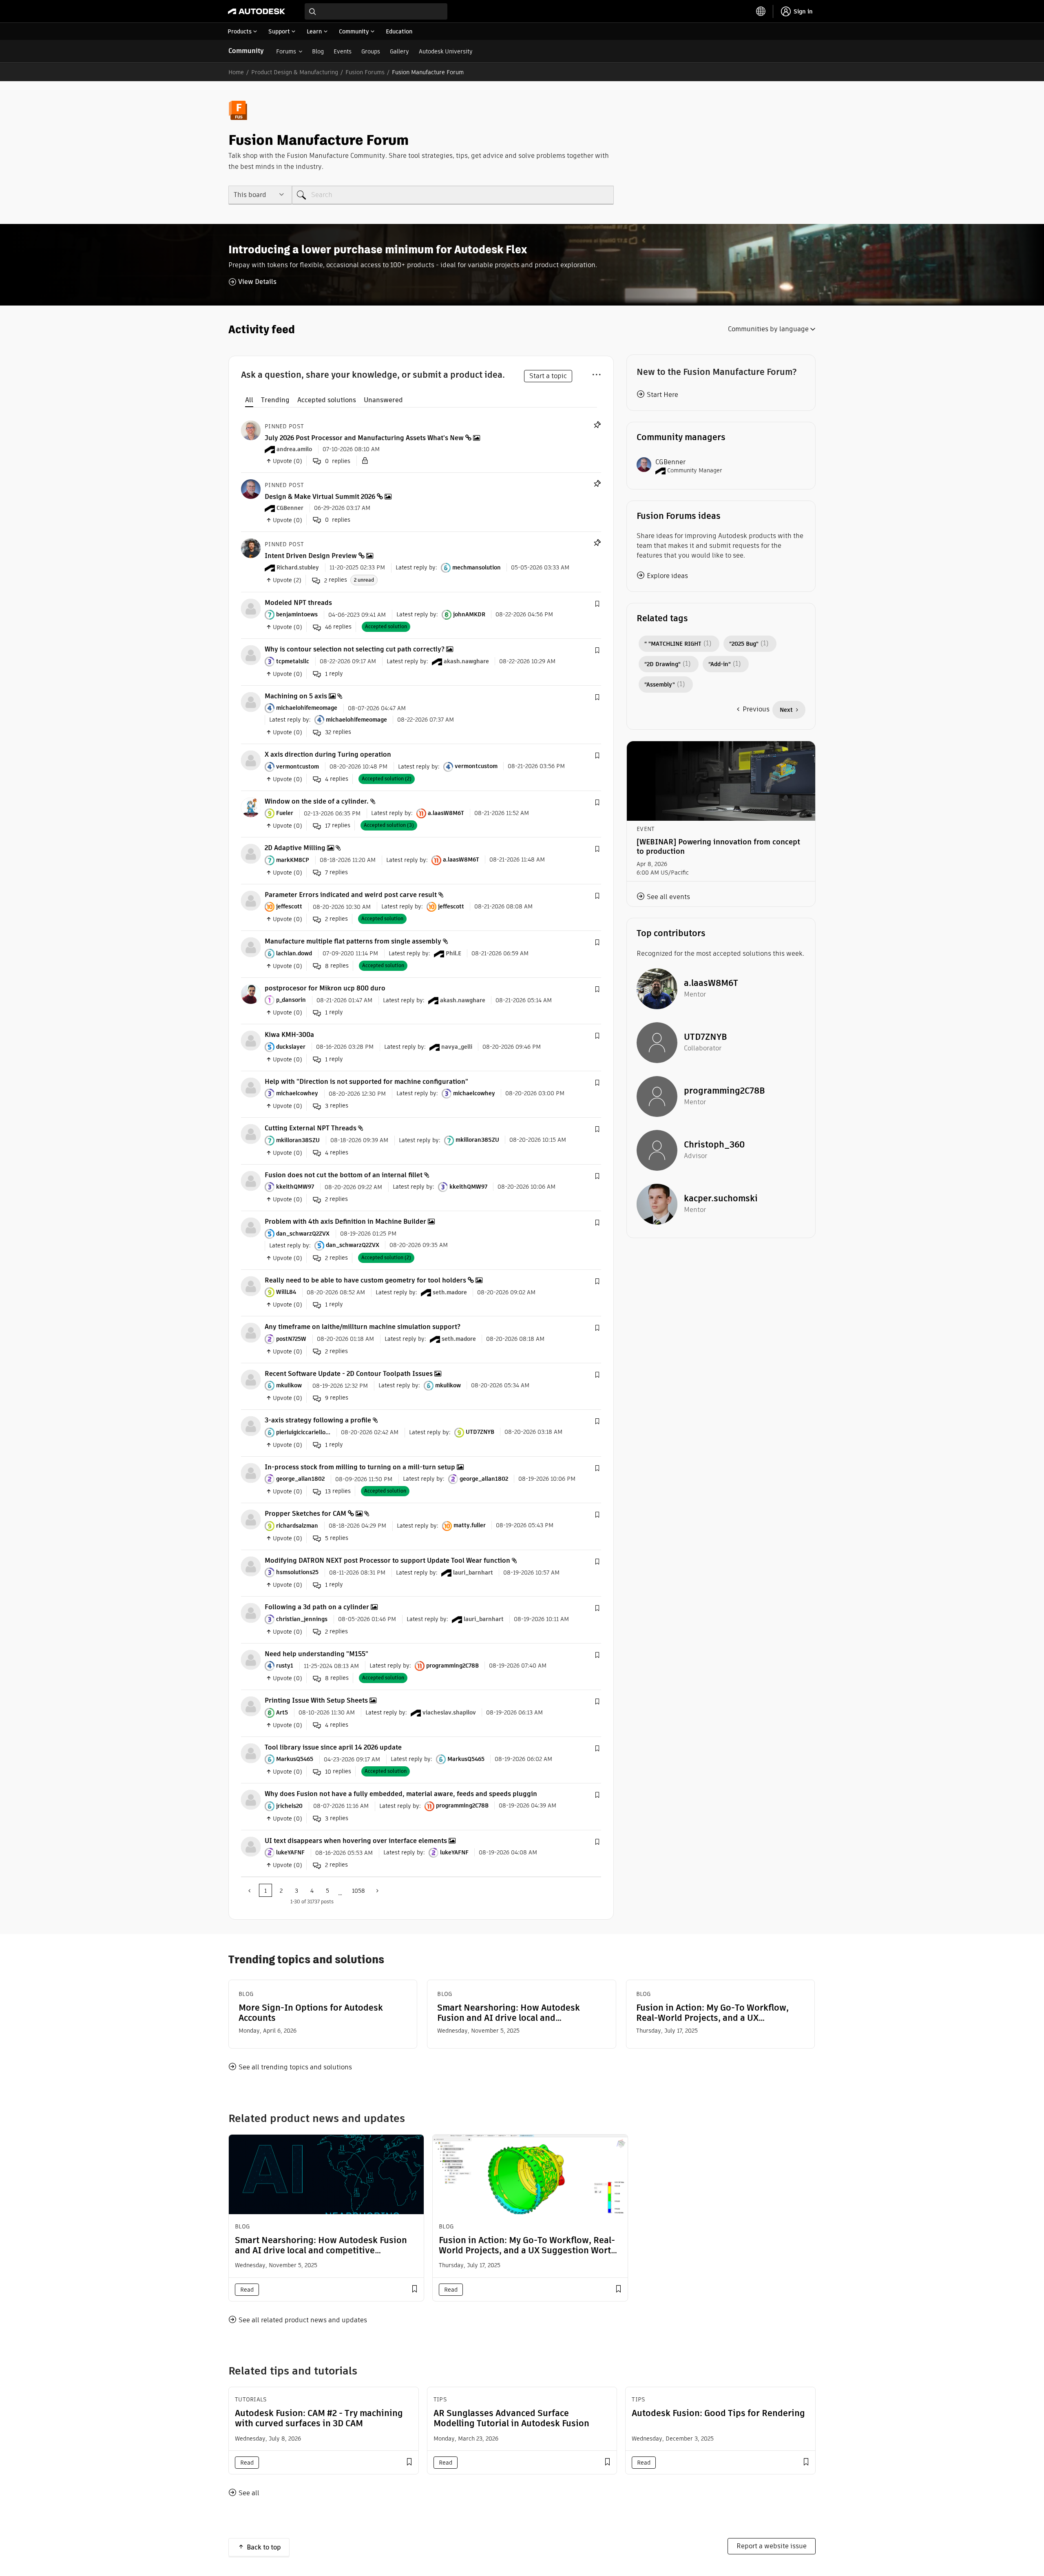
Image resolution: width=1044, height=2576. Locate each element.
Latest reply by (416, 567)
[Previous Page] (250, 1890)
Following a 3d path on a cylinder (317, 1607)
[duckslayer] (251, 1040)
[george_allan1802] (251, 1472)
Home (236, 72)
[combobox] (376, 11)
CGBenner (670, 462)
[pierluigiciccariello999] (251, 1426)
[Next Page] (376, 1890)
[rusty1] (251, 1659)
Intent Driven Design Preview (311, 556)
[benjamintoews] (251, 608)
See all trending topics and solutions (295, 2067)
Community (246, 51)
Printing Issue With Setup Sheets (316, 1700)
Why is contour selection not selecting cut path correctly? (355, 649)
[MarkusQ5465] (251, 1753)
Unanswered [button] (383, 400)
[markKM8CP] (251, 854)
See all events (668, 897)
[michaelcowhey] (251, 1087)
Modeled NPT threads (298, 603)
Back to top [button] (264, 2547)
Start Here (662, 395)
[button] (597, 604)
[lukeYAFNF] (251, 1846)
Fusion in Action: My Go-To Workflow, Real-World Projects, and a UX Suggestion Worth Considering (712, 2013)
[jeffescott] (251, 900)
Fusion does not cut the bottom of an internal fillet (344, 1175)
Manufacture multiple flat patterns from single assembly (353, 941)
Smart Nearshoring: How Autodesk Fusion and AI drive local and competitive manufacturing (509, 2013)
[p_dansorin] (251, 993)
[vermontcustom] (251, 760)
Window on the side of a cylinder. (317, 801)
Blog (318, 51)
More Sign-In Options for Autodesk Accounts (311, 2013)
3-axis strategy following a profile (318, 1420)
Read (247, 2290)
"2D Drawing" (662, 664)
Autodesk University (446, 51)
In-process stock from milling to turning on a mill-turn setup (360, 1467)
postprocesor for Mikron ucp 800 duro (325, 988)
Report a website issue (772, 2546)
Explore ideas (667, 576)
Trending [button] (275, 400)
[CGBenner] (251, 488)
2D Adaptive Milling (295, 848)
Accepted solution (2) (387, 779)
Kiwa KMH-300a (289, 1035)
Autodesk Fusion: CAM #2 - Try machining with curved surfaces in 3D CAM (319, 2418)
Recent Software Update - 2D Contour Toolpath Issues (349, 1374)
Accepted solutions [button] (327, 400)
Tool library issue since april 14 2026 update (333, 1747)
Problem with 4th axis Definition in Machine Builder (345, 1222)
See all (249, 2493)
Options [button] (596, 373)
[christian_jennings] (251, 1613)
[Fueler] (251, 807)
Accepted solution (386, 626)
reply (334, 674)
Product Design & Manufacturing (295, 72)
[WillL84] (251, 1286)
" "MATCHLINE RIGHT (673, 644)
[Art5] (251, 1706)
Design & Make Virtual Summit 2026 (320, 497)
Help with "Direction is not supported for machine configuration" (366, 1082)
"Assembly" (660, 684)
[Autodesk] (257, 11)
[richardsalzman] (251, 1519)
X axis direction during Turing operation (328, 754)
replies (336, 580)
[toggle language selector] (761, 11)
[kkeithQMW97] (251, 1180)
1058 (358, 1891)
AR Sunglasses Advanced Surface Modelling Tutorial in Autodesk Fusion (511, 2418)
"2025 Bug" (744, 644)
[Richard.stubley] (251, 548)
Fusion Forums (365, 72)
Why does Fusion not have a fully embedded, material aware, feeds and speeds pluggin (401, 1794)
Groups (371, 51)
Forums (286, 51)
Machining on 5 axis (296, 696)
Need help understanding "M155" (316, 1654)
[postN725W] (251, 1332)
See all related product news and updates (303, 2320)
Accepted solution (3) (389, 825)
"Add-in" (720, 664)
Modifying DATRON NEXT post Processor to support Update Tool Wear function (387, 1560)
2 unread (364, 580)
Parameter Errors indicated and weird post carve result (351, 895)
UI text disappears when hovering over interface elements (356, 1841)
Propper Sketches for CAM (305, 1514)
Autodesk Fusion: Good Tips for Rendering (718, 2413)
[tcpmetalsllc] (251, 655)
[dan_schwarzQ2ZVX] (251, 1227)
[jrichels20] (251, 1800)
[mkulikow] (251, 1379)
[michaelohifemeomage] (251, 701)
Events (343, 51)
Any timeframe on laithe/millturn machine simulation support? (363, 1327)
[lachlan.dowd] (251, 947)
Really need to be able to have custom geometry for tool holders (365, 1280)
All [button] (249, 400)
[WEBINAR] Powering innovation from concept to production (718, 846)
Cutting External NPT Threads (311, 1128)
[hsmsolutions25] (251, 1566)
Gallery (399, 51)
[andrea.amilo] (251, 430)
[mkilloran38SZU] (251, 1134)
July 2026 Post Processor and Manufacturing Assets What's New (364, 438)
